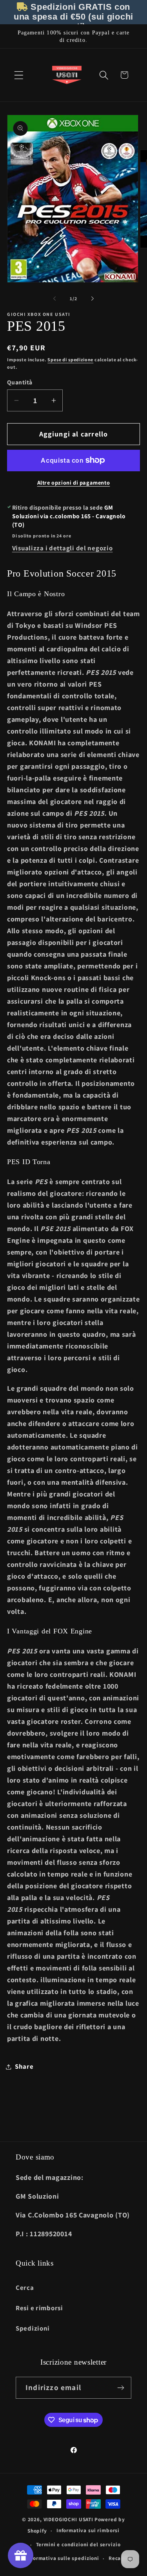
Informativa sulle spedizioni (63, 2558)
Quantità (20, 382)
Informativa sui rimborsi (88, 2530)
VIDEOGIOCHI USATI (68, 2519)
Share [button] (24, 2066)
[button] (19, 75)
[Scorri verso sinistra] (54, 298)
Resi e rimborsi (39, 2308)
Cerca (25, 2288)
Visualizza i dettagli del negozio (63, 548)
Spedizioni (33, 2328)
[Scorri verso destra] (93, 298)
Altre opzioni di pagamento (74, 482)
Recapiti (120, 2558)
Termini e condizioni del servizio (78, 2544)
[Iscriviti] (121, 2388)
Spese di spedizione (70, 360)
